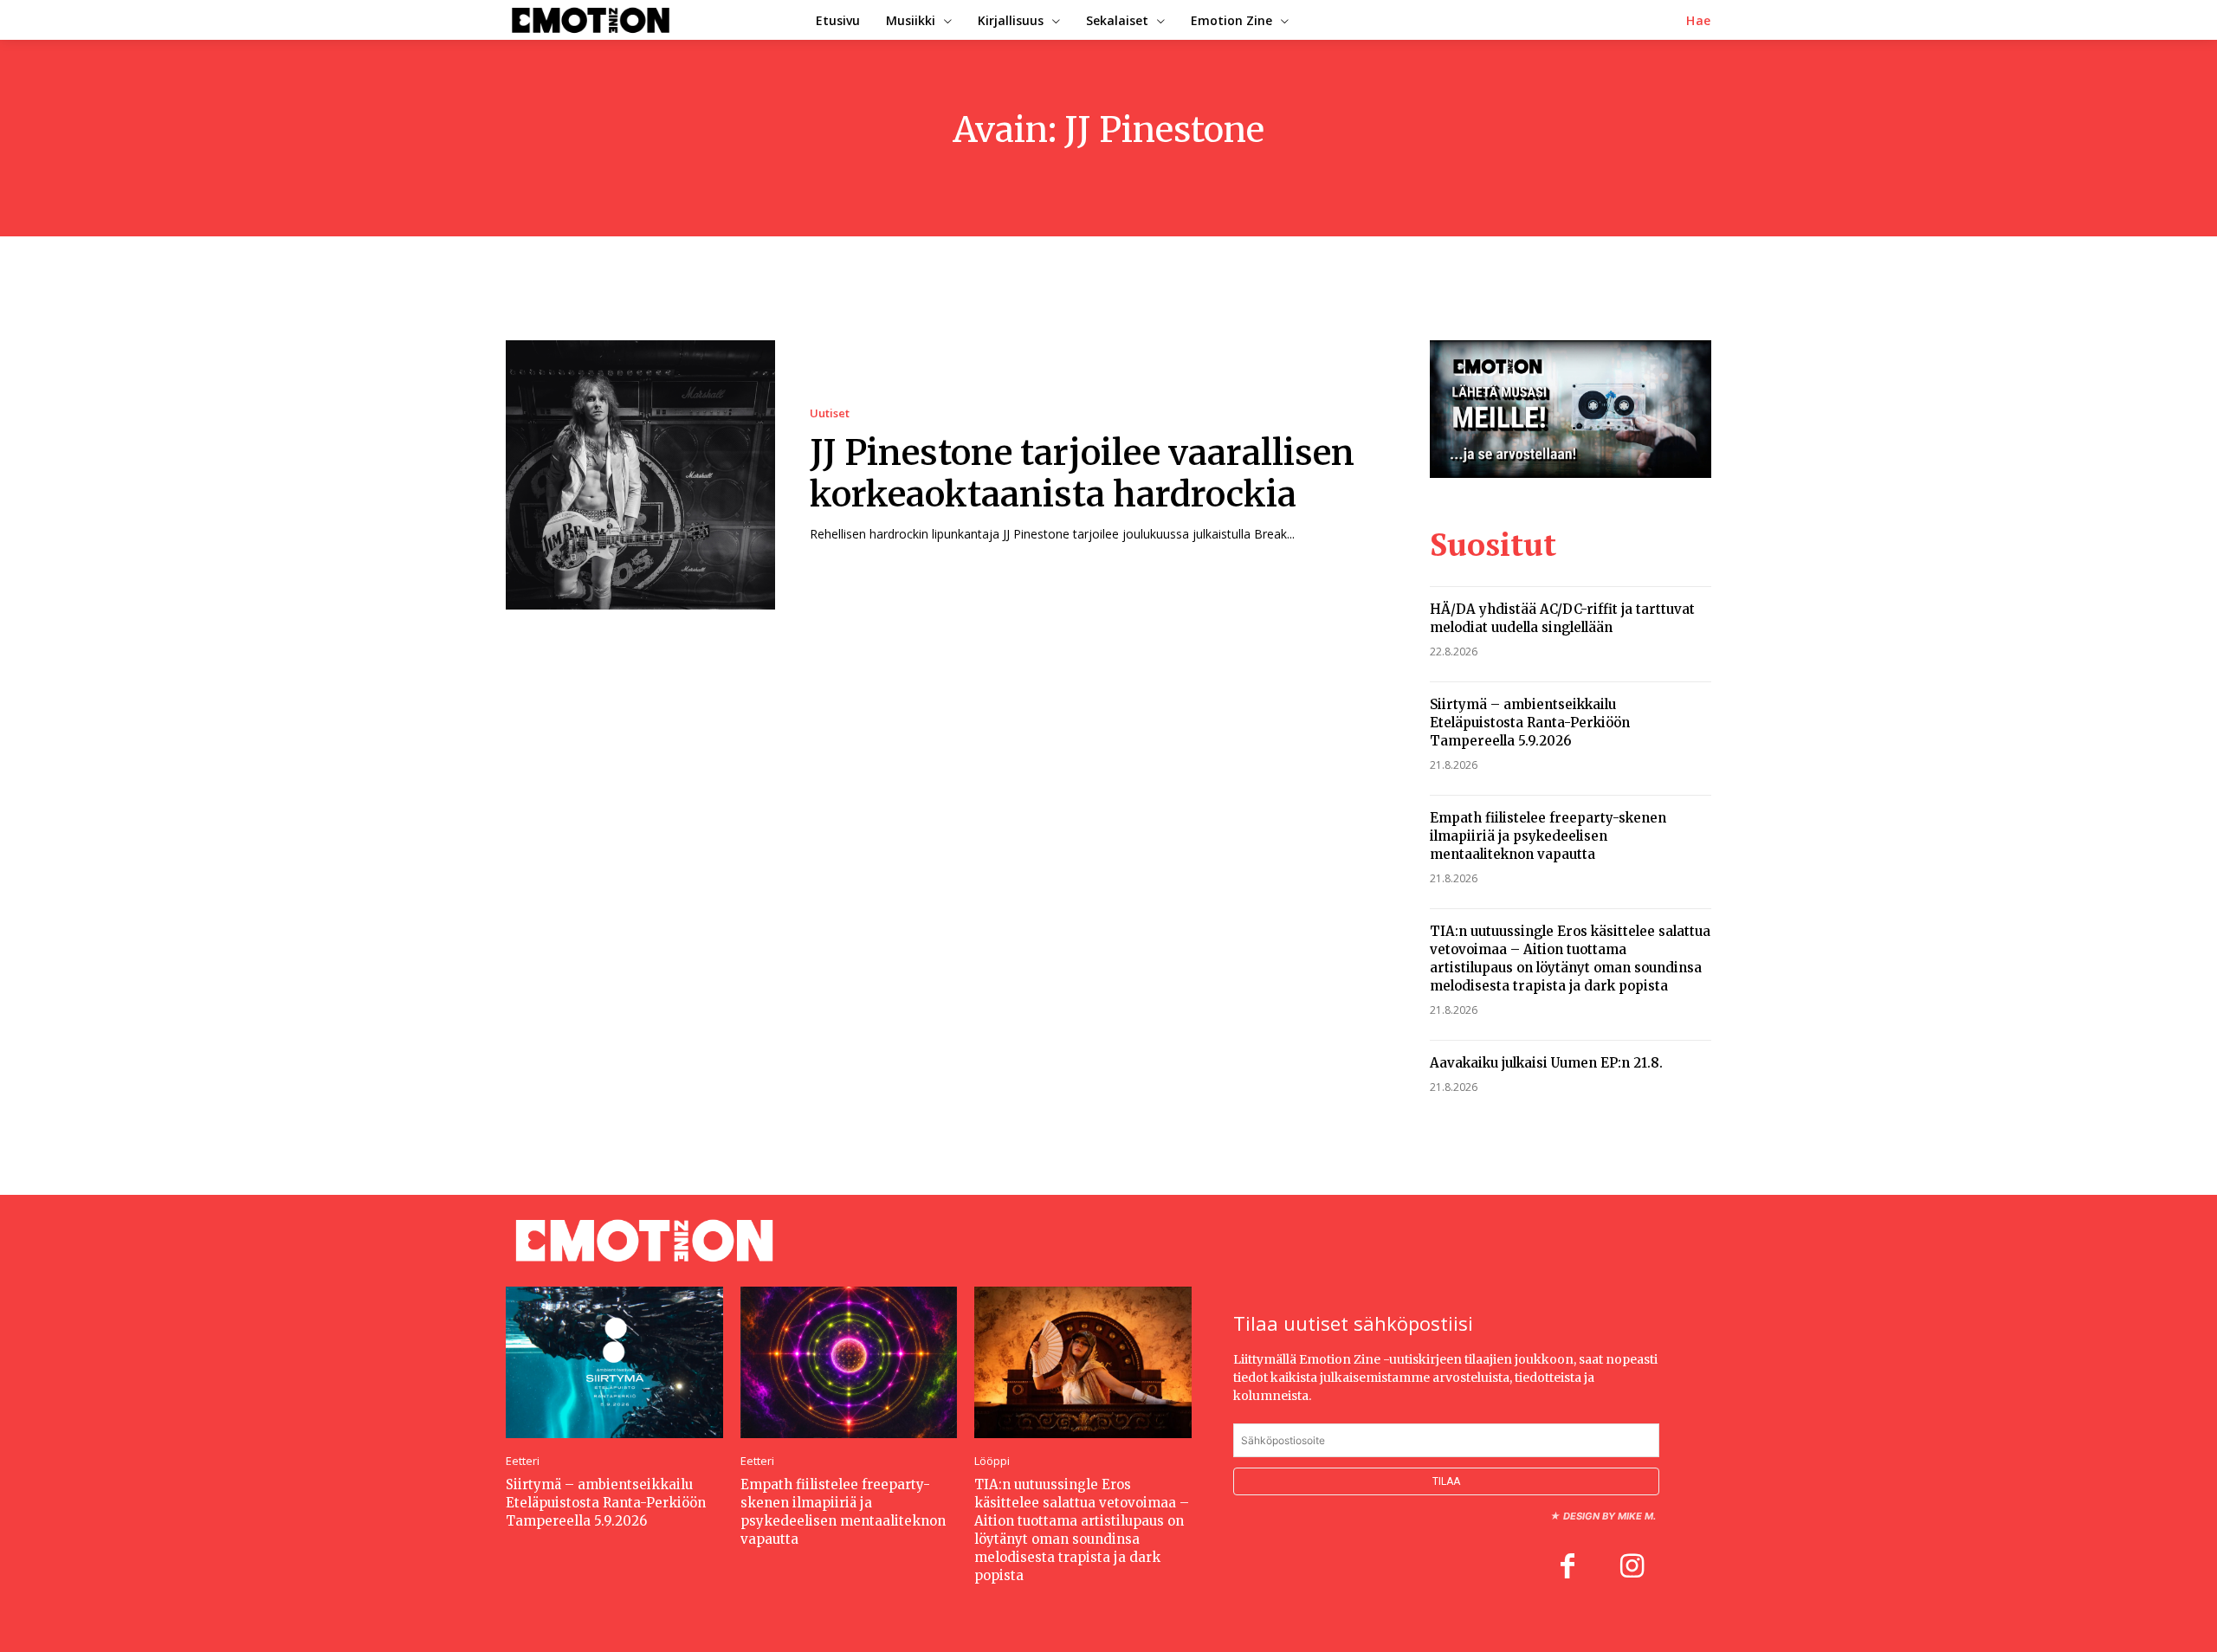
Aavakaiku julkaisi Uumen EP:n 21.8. (1546, 1063)
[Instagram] (1632, 1568)
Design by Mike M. (1609, 1516)
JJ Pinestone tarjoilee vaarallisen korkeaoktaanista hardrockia (1082, 474)
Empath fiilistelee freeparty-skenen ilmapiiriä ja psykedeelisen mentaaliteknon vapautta (1548, 836)
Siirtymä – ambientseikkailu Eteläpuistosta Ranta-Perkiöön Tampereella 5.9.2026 (1530, 723)
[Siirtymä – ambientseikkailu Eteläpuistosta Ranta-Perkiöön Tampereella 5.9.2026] (614, 1362)
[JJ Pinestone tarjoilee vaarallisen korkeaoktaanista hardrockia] (640, 475)
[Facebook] (1567, 1568)
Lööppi (992, 1461)
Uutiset (830, 413)
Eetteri (523, 1461)
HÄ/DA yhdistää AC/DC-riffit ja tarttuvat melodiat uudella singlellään (1562, 618)
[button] (1699, 21)
